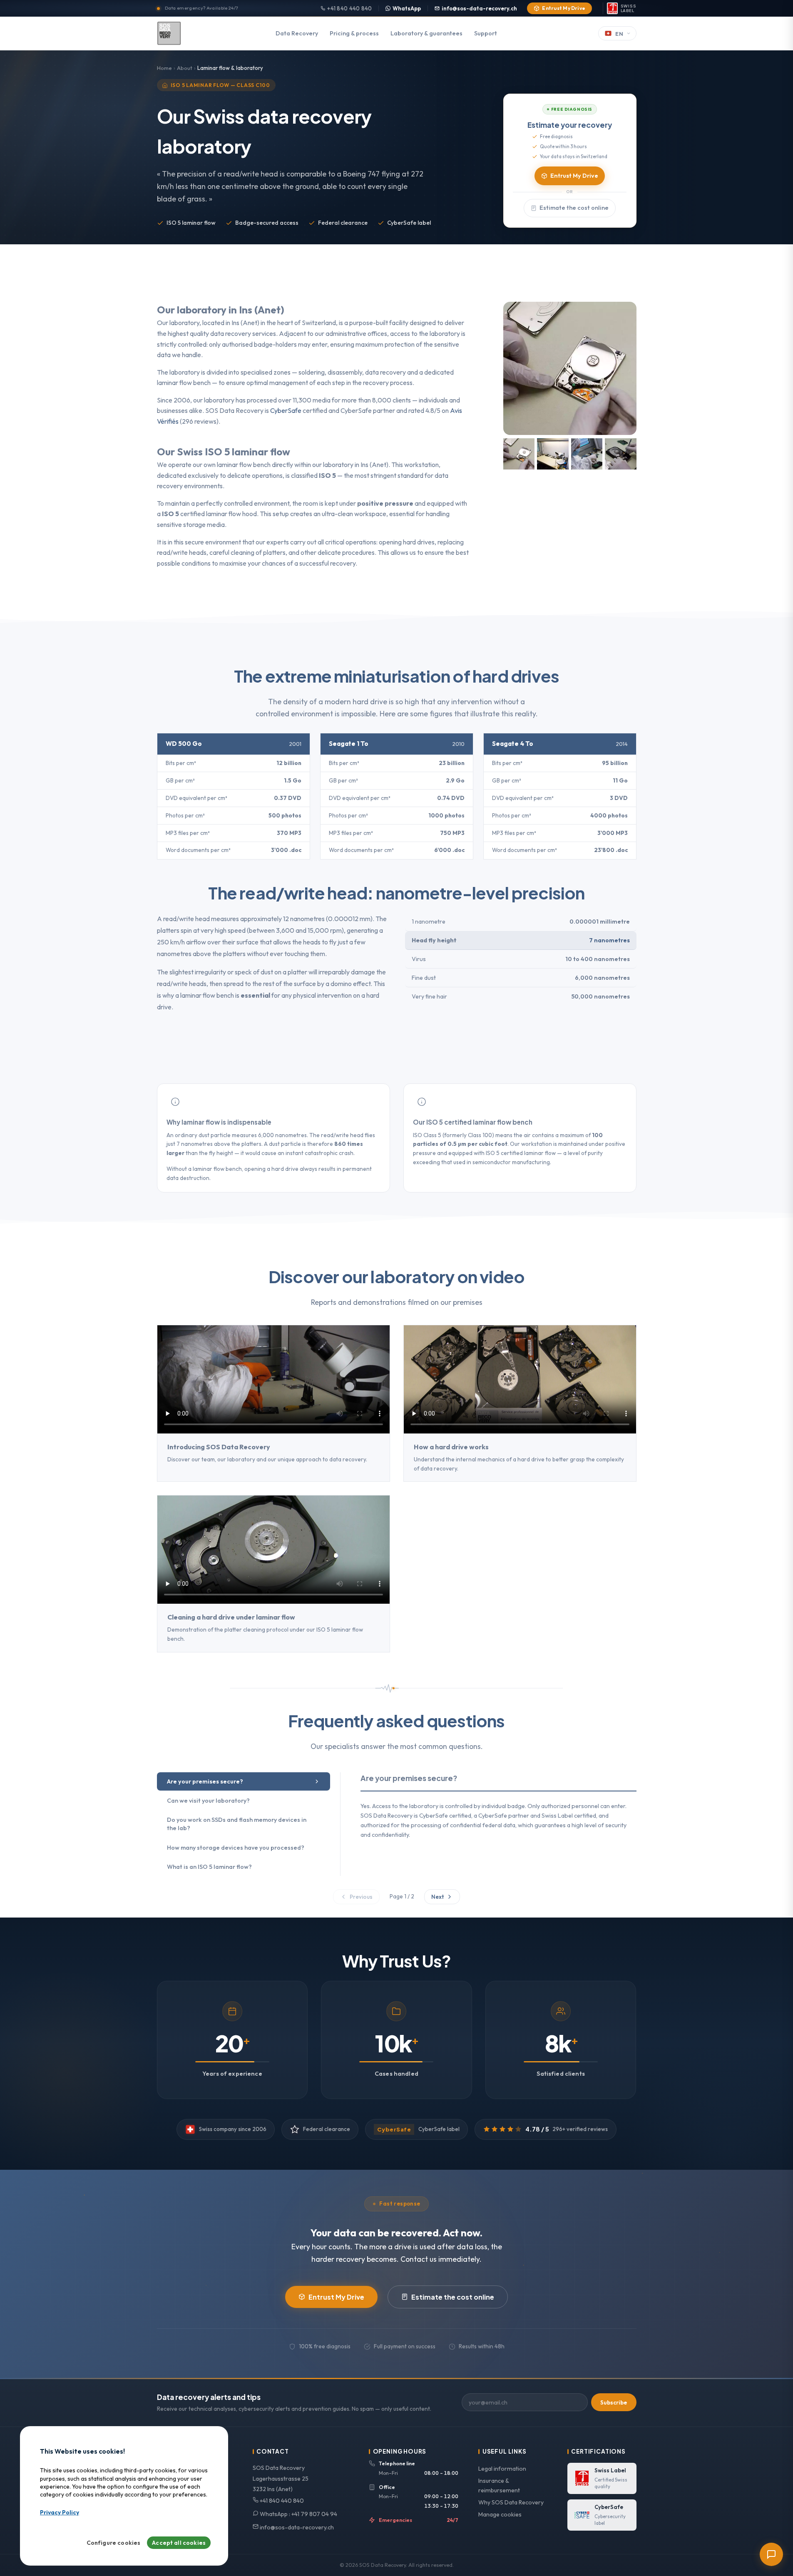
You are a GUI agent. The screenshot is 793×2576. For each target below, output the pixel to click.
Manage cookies (500, 2514)
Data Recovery (297, 33)
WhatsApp (407, 8)
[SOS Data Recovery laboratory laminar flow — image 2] (553, 454)
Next (438, 1897)
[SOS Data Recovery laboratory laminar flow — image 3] (587, 454)
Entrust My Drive (564, 8)
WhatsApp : (298, 2514)
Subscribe (614, 2402)
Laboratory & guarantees (426, 33)
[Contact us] (771, 2554)
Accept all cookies (179, 2543)
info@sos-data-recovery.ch (479, 8)
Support (486, 33)
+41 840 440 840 (349, 8)
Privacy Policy (60, 2513)
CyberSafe (286, 410)
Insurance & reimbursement (499, 2485)
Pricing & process (354, 33)
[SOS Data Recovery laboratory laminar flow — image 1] (519, 454)
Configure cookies (114, 2543)
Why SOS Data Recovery (511, 2502)
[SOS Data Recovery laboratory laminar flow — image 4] (621, 454)
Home (164, 68)
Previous (361, 1897)
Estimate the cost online (574, 208)
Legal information (502, 2469)
